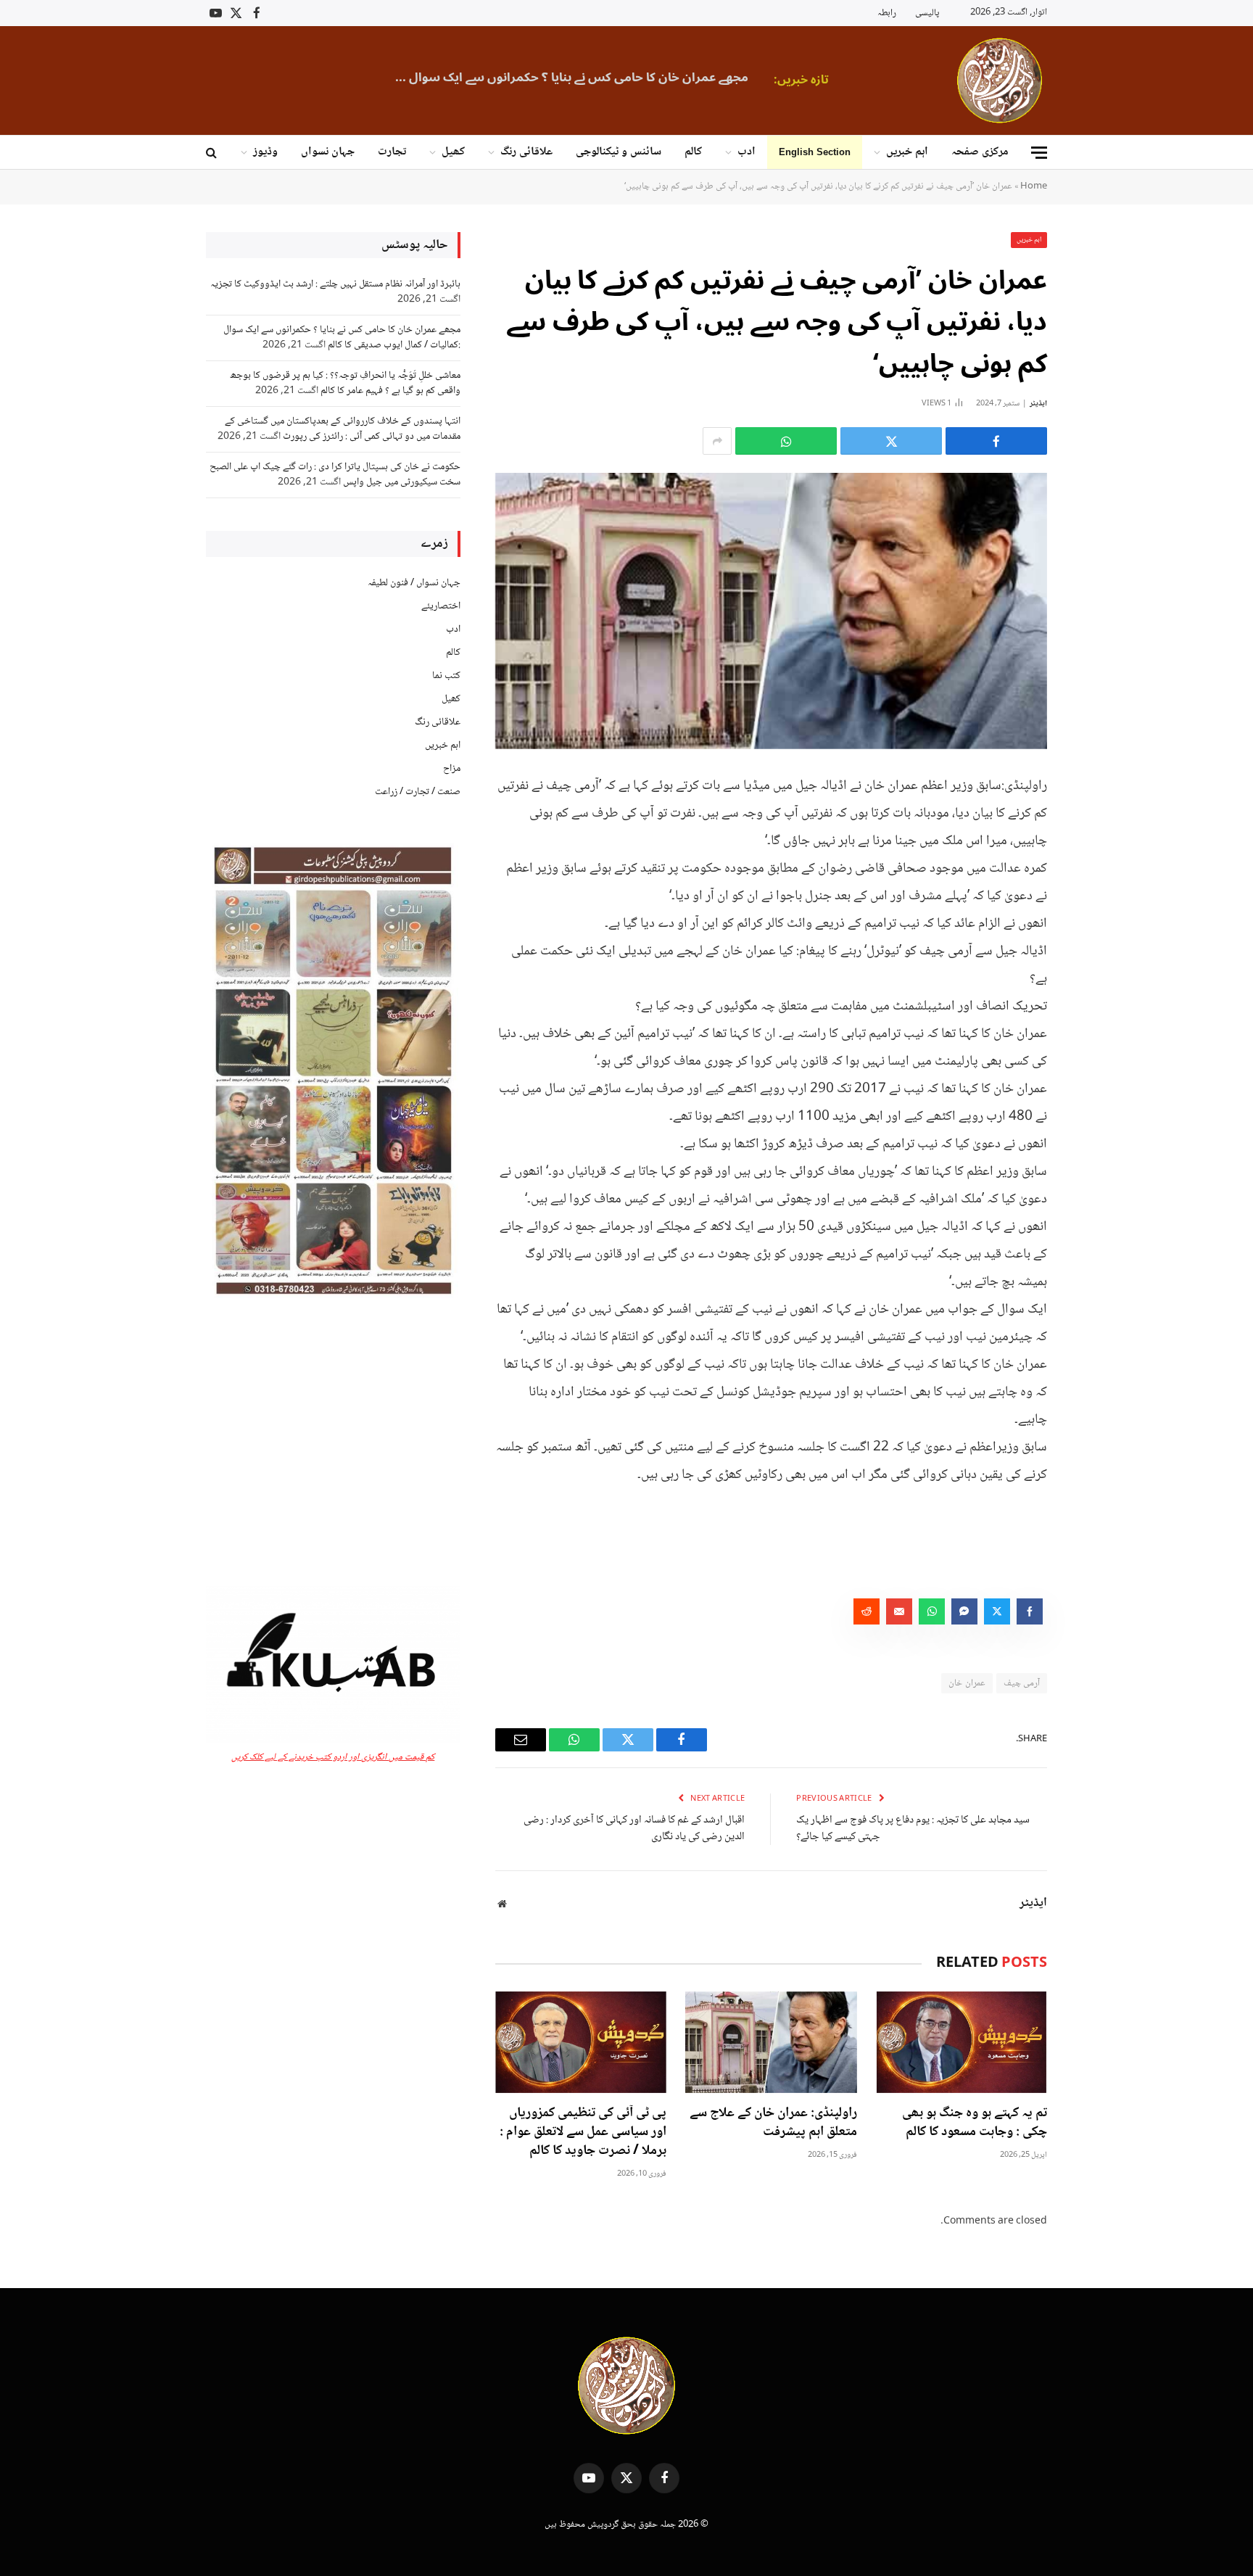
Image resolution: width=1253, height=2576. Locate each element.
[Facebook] (1098, 820)
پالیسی (927, 13)
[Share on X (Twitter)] (891, 441)
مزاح (452, 769)
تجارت (392, 152)
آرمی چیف (1022, 1683)
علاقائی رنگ (526, 152)
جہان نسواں (328, 152)
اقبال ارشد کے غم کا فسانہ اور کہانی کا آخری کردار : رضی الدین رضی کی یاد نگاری (634, 1829)
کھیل (453, 152)
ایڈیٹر (1038, 404)
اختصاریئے (441, 606)
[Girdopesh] (1000, 80)
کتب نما (446, 676)
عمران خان (967, 1683)
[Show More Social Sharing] (717, 441)
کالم (693, 152)
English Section (815, 152)
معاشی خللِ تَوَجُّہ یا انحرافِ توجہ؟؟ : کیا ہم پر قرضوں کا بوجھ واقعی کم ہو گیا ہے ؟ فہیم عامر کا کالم (345, 383)
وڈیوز (265, 152)
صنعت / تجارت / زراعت (418, 792)
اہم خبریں (907, 152)
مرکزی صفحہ (980, 152)
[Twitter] (1098, 857)
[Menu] (1039, 153)
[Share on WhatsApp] (786, 441)
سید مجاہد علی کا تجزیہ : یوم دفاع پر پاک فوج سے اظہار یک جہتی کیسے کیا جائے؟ (913, 1829)
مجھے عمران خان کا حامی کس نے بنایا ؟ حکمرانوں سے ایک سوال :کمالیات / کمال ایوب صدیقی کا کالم (567, 78)
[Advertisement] (333, 1444)
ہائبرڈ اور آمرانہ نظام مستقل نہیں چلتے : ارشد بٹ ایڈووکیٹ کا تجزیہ (335, 284)
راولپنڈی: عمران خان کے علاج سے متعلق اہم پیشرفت (773, 2123)
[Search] (213, 153)
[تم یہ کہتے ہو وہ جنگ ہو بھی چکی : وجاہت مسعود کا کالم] (962, 2043)
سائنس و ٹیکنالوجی (619, 152)
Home (1034, 186)
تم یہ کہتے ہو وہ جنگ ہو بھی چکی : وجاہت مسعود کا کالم (975, 2123)
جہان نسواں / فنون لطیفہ (414, 583)
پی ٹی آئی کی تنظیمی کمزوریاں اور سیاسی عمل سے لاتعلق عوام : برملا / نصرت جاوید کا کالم (583, 2133)
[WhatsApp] (1098, 894)
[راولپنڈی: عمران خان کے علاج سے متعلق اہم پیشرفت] (771, 2043)
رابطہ (887, 13)
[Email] (1098, 931)
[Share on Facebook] (996, 441)
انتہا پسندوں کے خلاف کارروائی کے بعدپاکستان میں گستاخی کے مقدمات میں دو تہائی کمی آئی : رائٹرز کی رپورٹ (343, 429)
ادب (747, 152)
